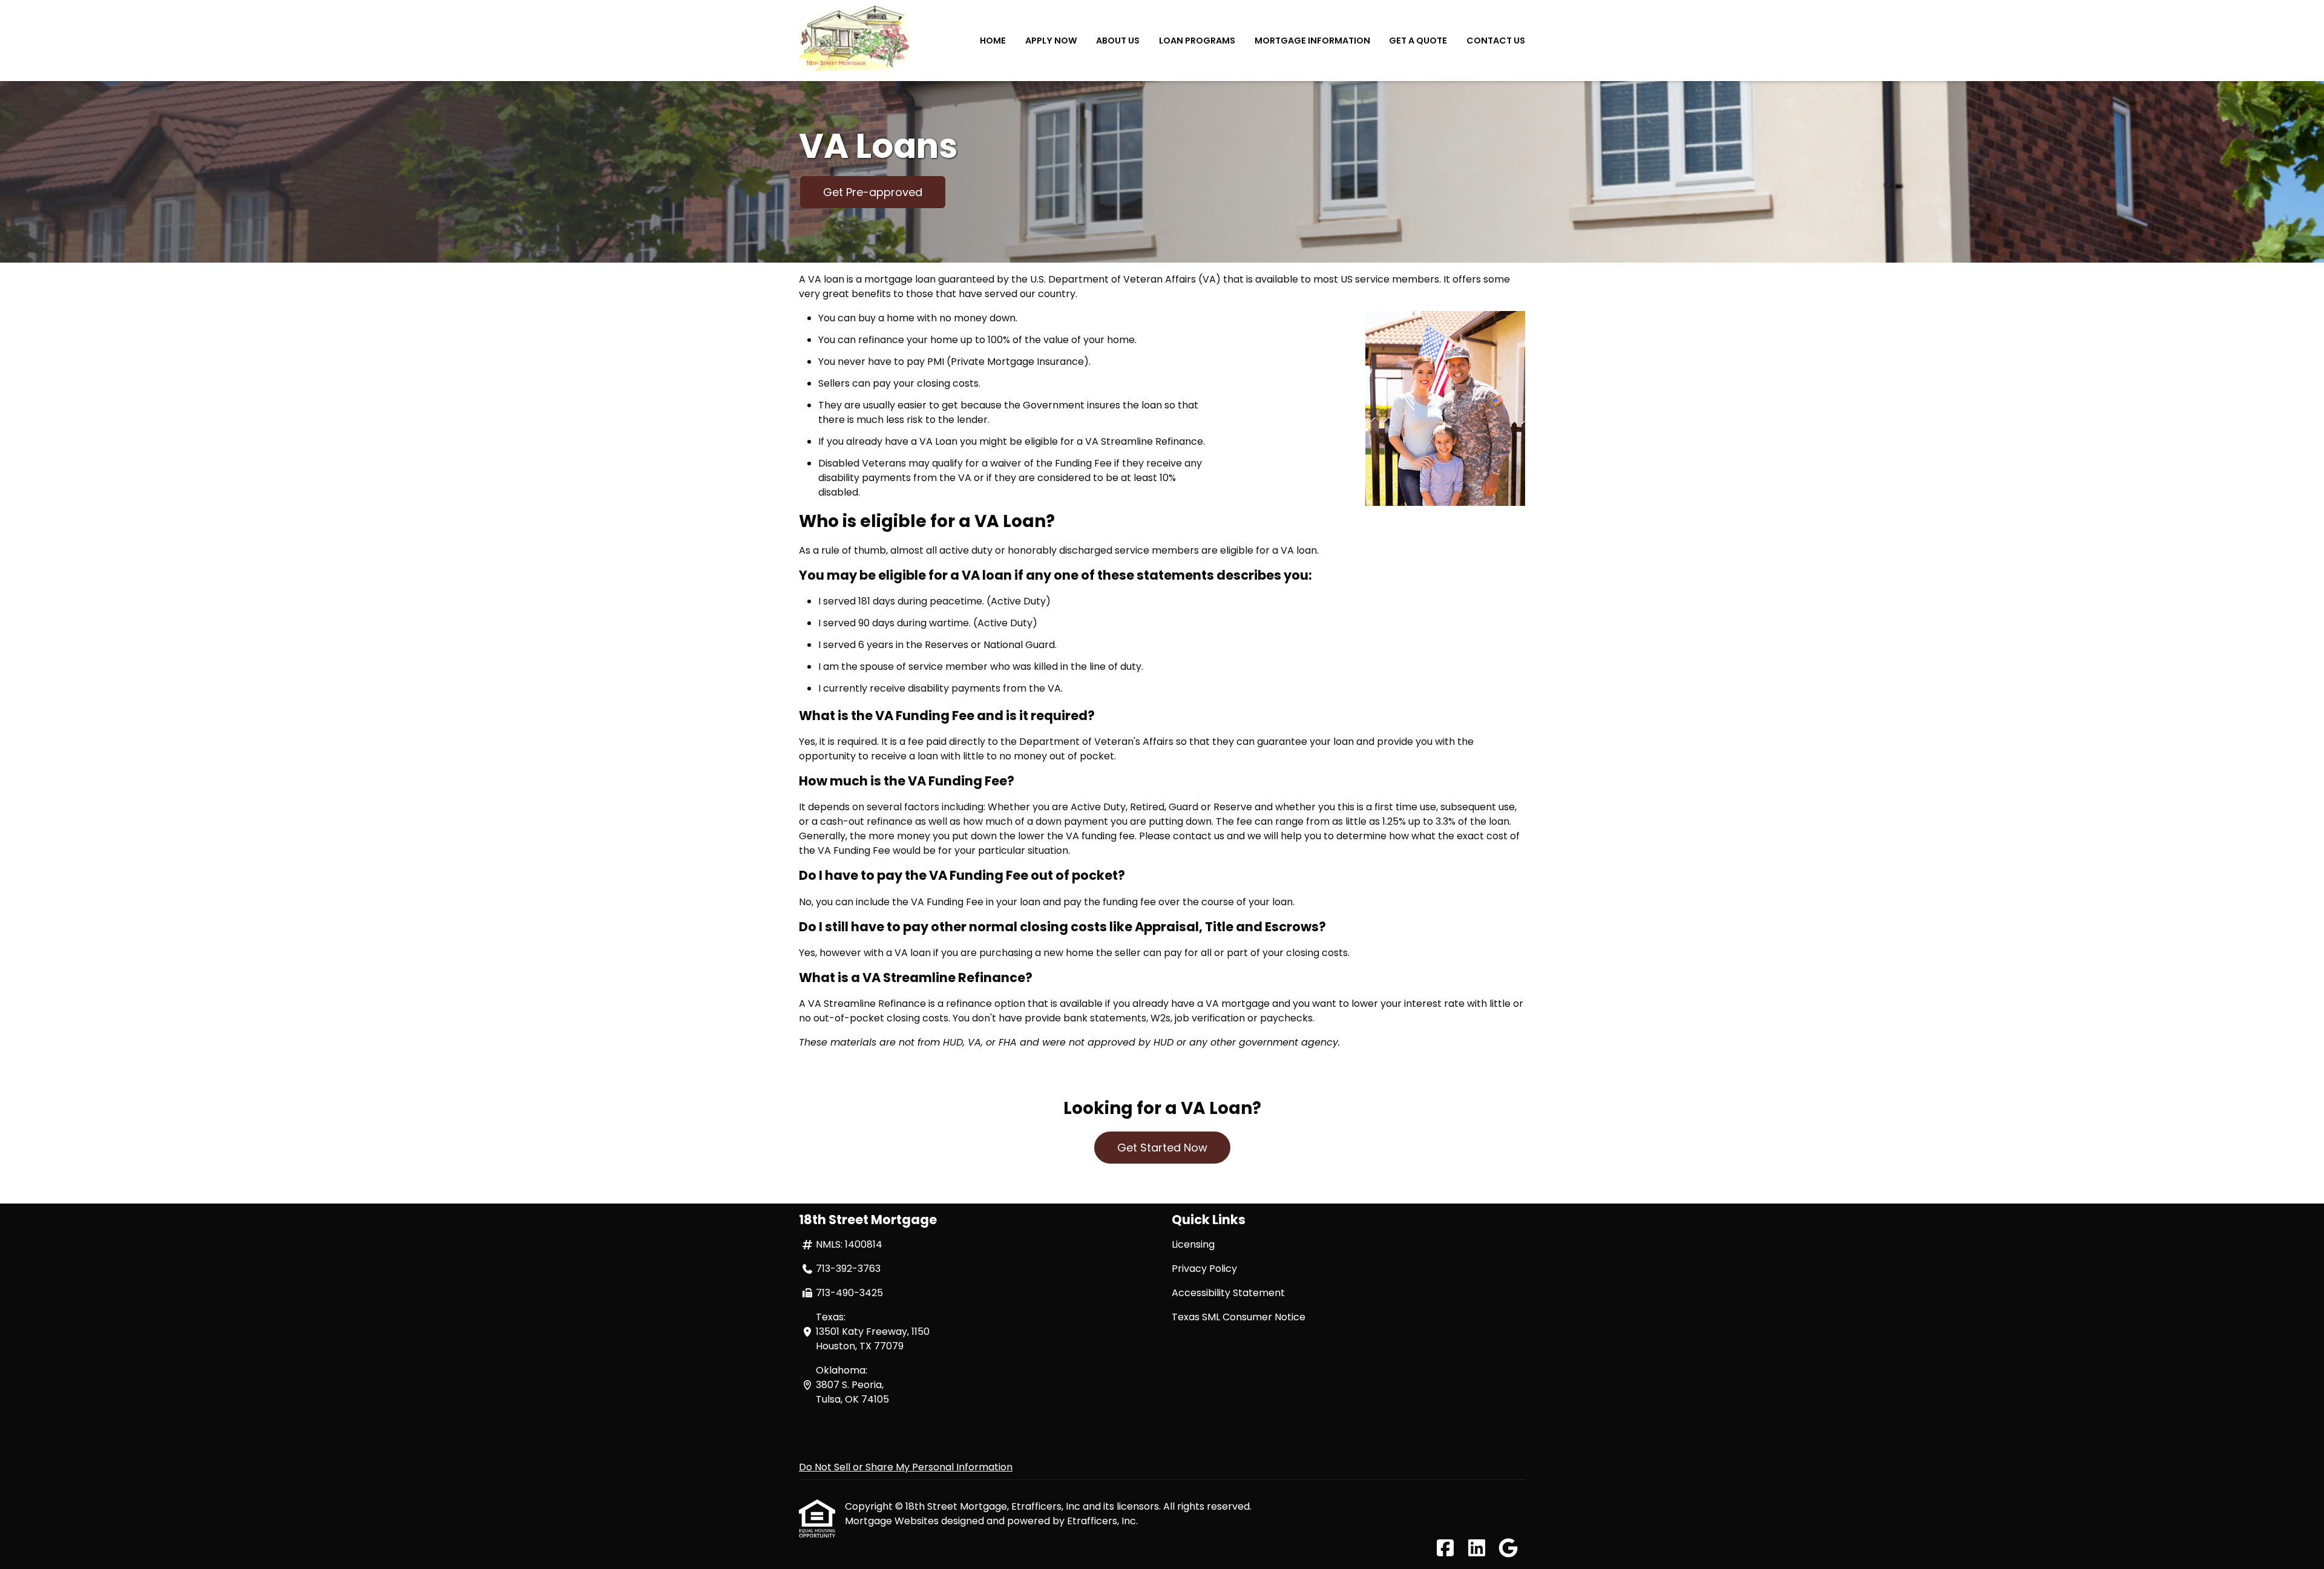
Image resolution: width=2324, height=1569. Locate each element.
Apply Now (1051, 41)
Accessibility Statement (1228, 1293)
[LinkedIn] (1477, 1549)
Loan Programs (1197, 41)
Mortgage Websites (893, 1521)
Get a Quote (1418, 41)
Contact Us (1496, 41)
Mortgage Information (1312, 41)
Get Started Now (1162, 1148)
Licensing (1193, 1244)
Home (993, 41)
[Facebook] (1445, 1549)
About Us (1118, 41)
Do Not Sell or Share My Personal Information (906, 1467)
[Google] (1508, 1549)
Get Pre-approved (873, 192)
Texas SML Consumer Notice (1239, 1317)
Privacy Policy (1204, 1269)
